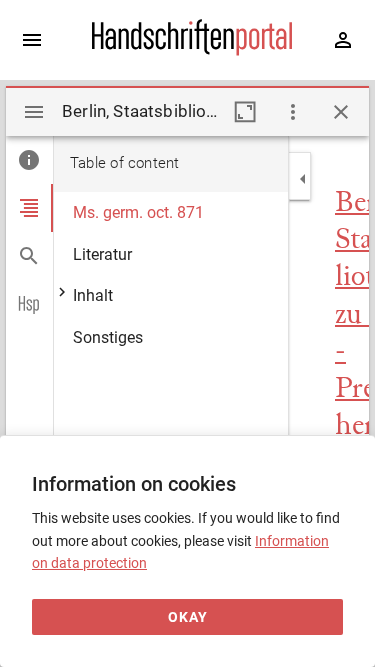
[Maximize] (245, 112)
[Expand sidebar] (32, 40)
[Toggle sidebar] (34, 112)
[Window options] (293, 112)
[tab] (29, 160)
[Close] (341, 112)
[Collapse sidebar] (303, 179)
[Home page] (192, 51)
